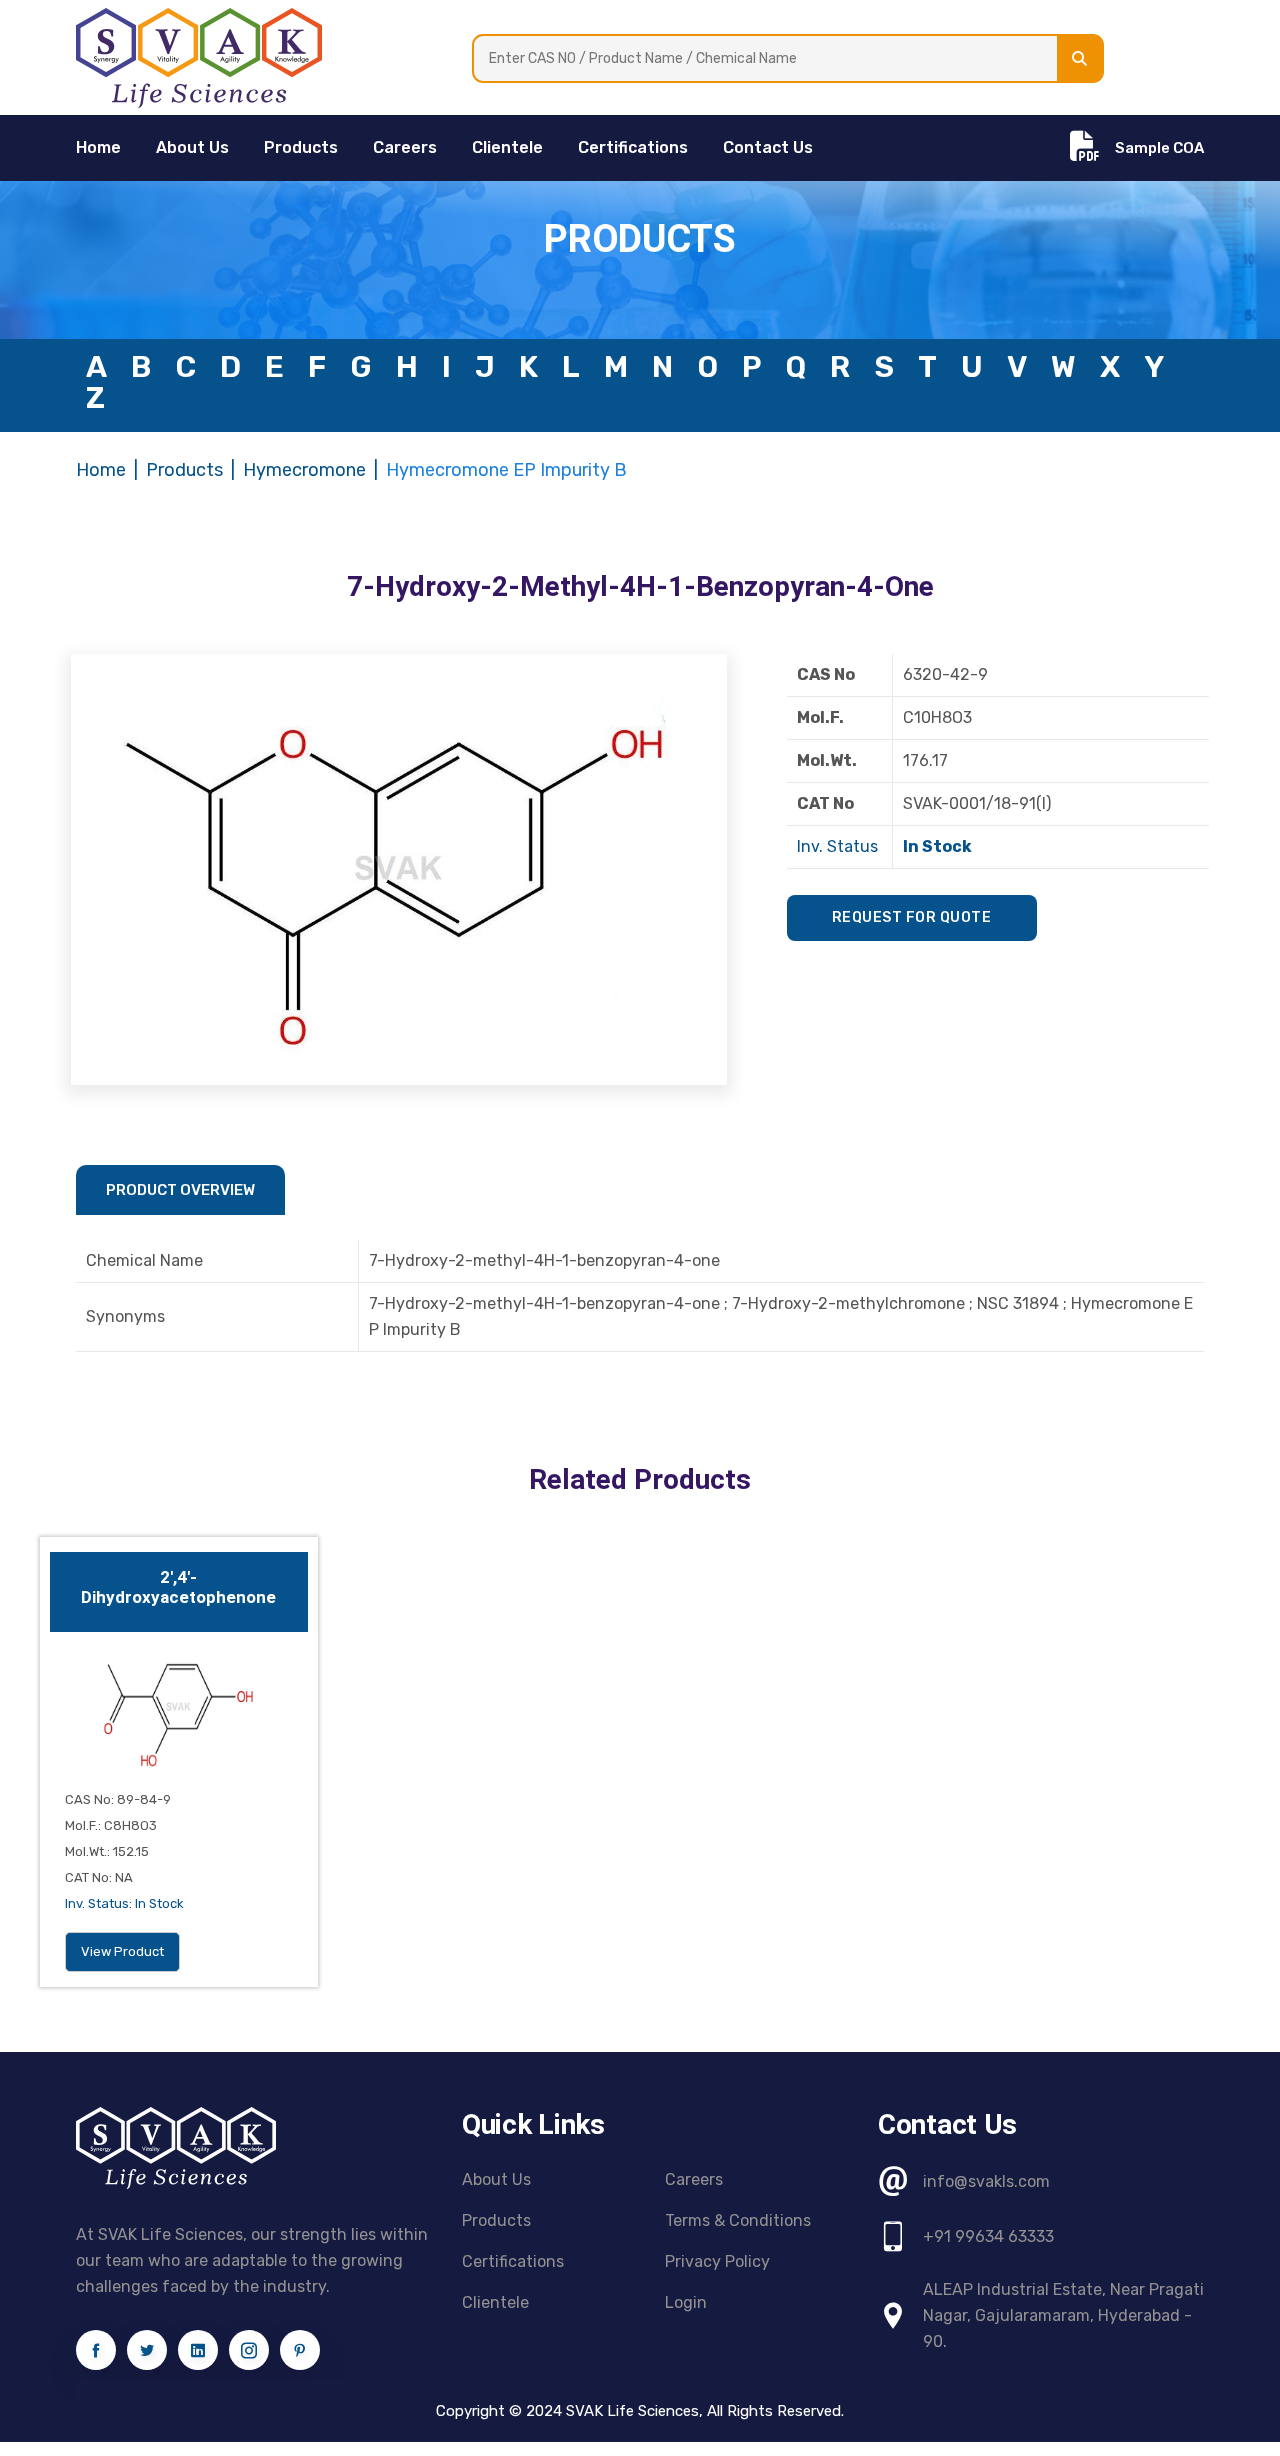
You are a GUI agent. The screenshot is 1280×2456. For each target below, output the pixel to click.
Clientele (507, 147)
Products (301, 147)
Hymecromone (304, 470)
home (98, 147)
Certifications (633, 147)
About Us (192, 147)
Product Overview (180, 1190)
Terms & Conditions (738, 2220)
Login (686, 2302)
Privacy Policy (717, 2261)
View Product (122, 1951)
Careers (405, 147)
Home (101, 470)
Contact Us (768, 147)
